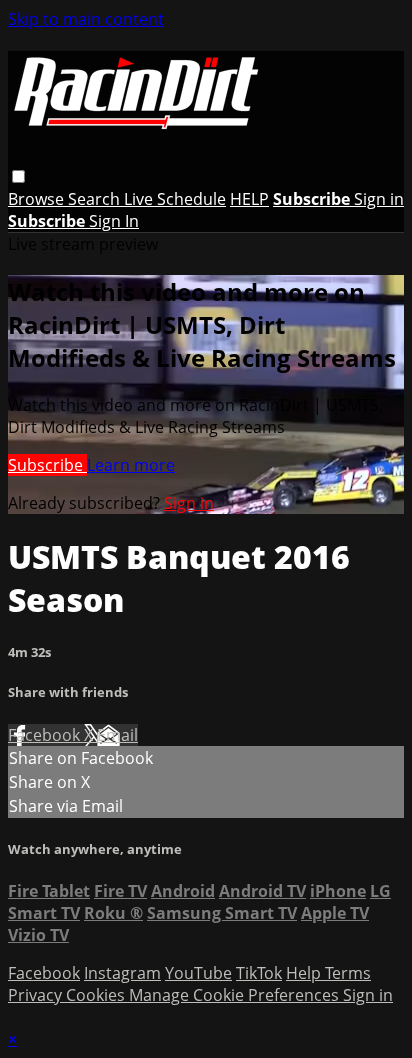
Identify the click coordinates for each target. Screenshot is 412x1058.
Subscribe (47, 465)
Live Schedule (175, 199)
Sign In (114, 221)
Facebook (46, 735)
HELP (249, 199)
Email (117, 735)
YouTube (198, 973)
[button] (18, 176)
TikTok (259, 973)
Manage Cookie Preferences (236, 995)
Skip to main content (86, 19)
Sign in (379, 199)
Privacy (37, 995)
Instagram (122, 973)
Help (305, 973)
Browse (38, 199)
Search (96, 199)
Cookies (97, 995)
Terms (348, 973)
